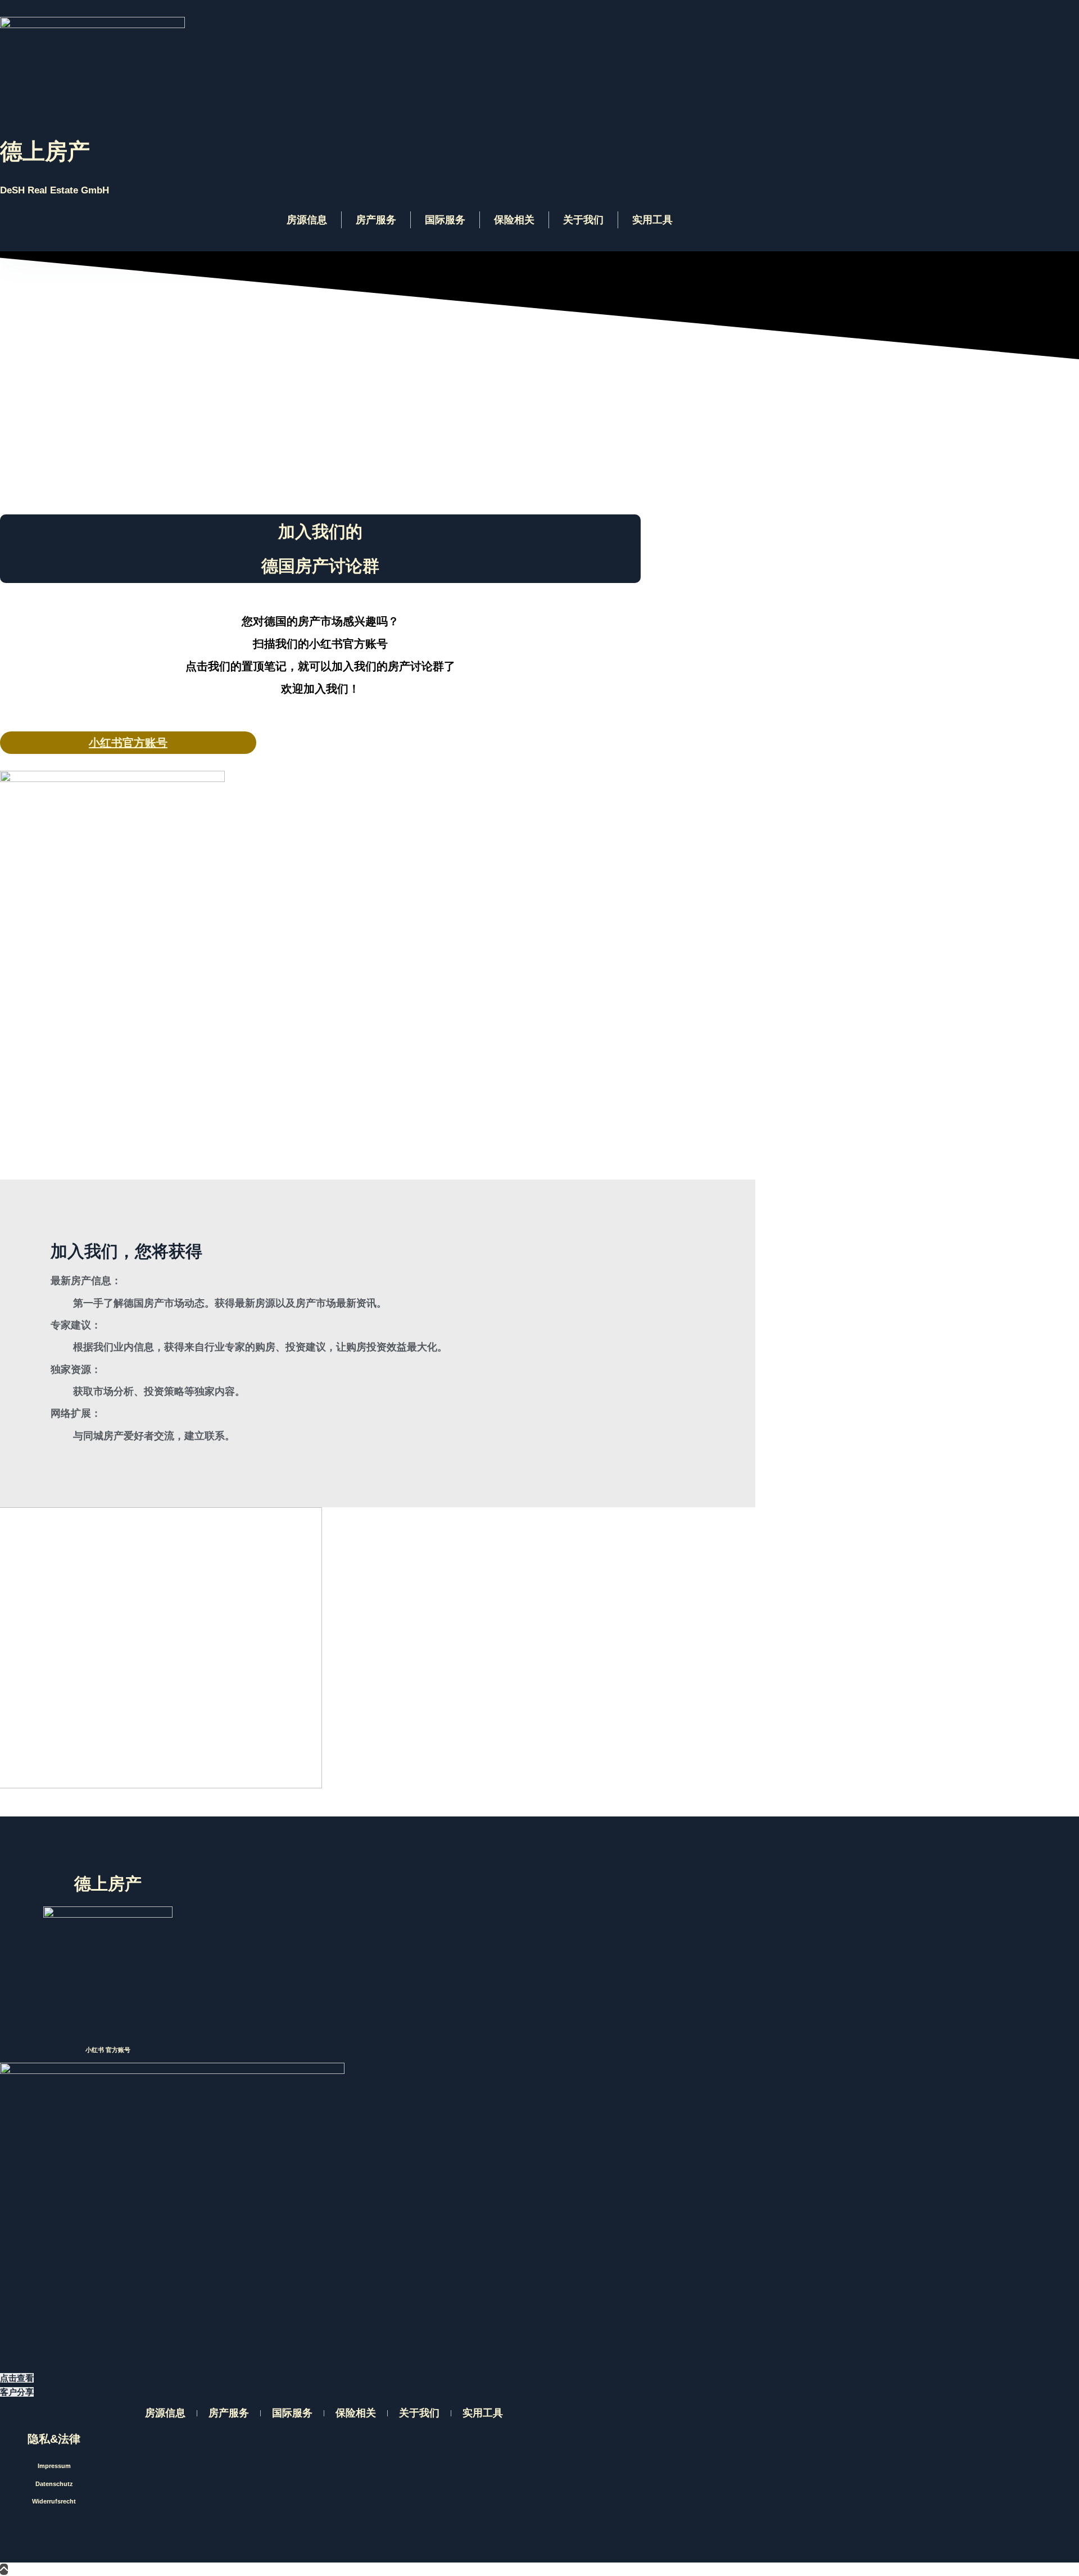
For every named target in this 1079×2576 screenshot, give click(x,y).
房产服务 (376, 220)
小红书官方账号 (128, 743)
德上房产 (45, 151)
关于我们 (583, 220)
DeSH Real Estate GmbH (55, 190)
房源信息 (307, 220)
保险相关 (514, 220)
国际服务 (445, 220)
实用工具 (652, 220)
